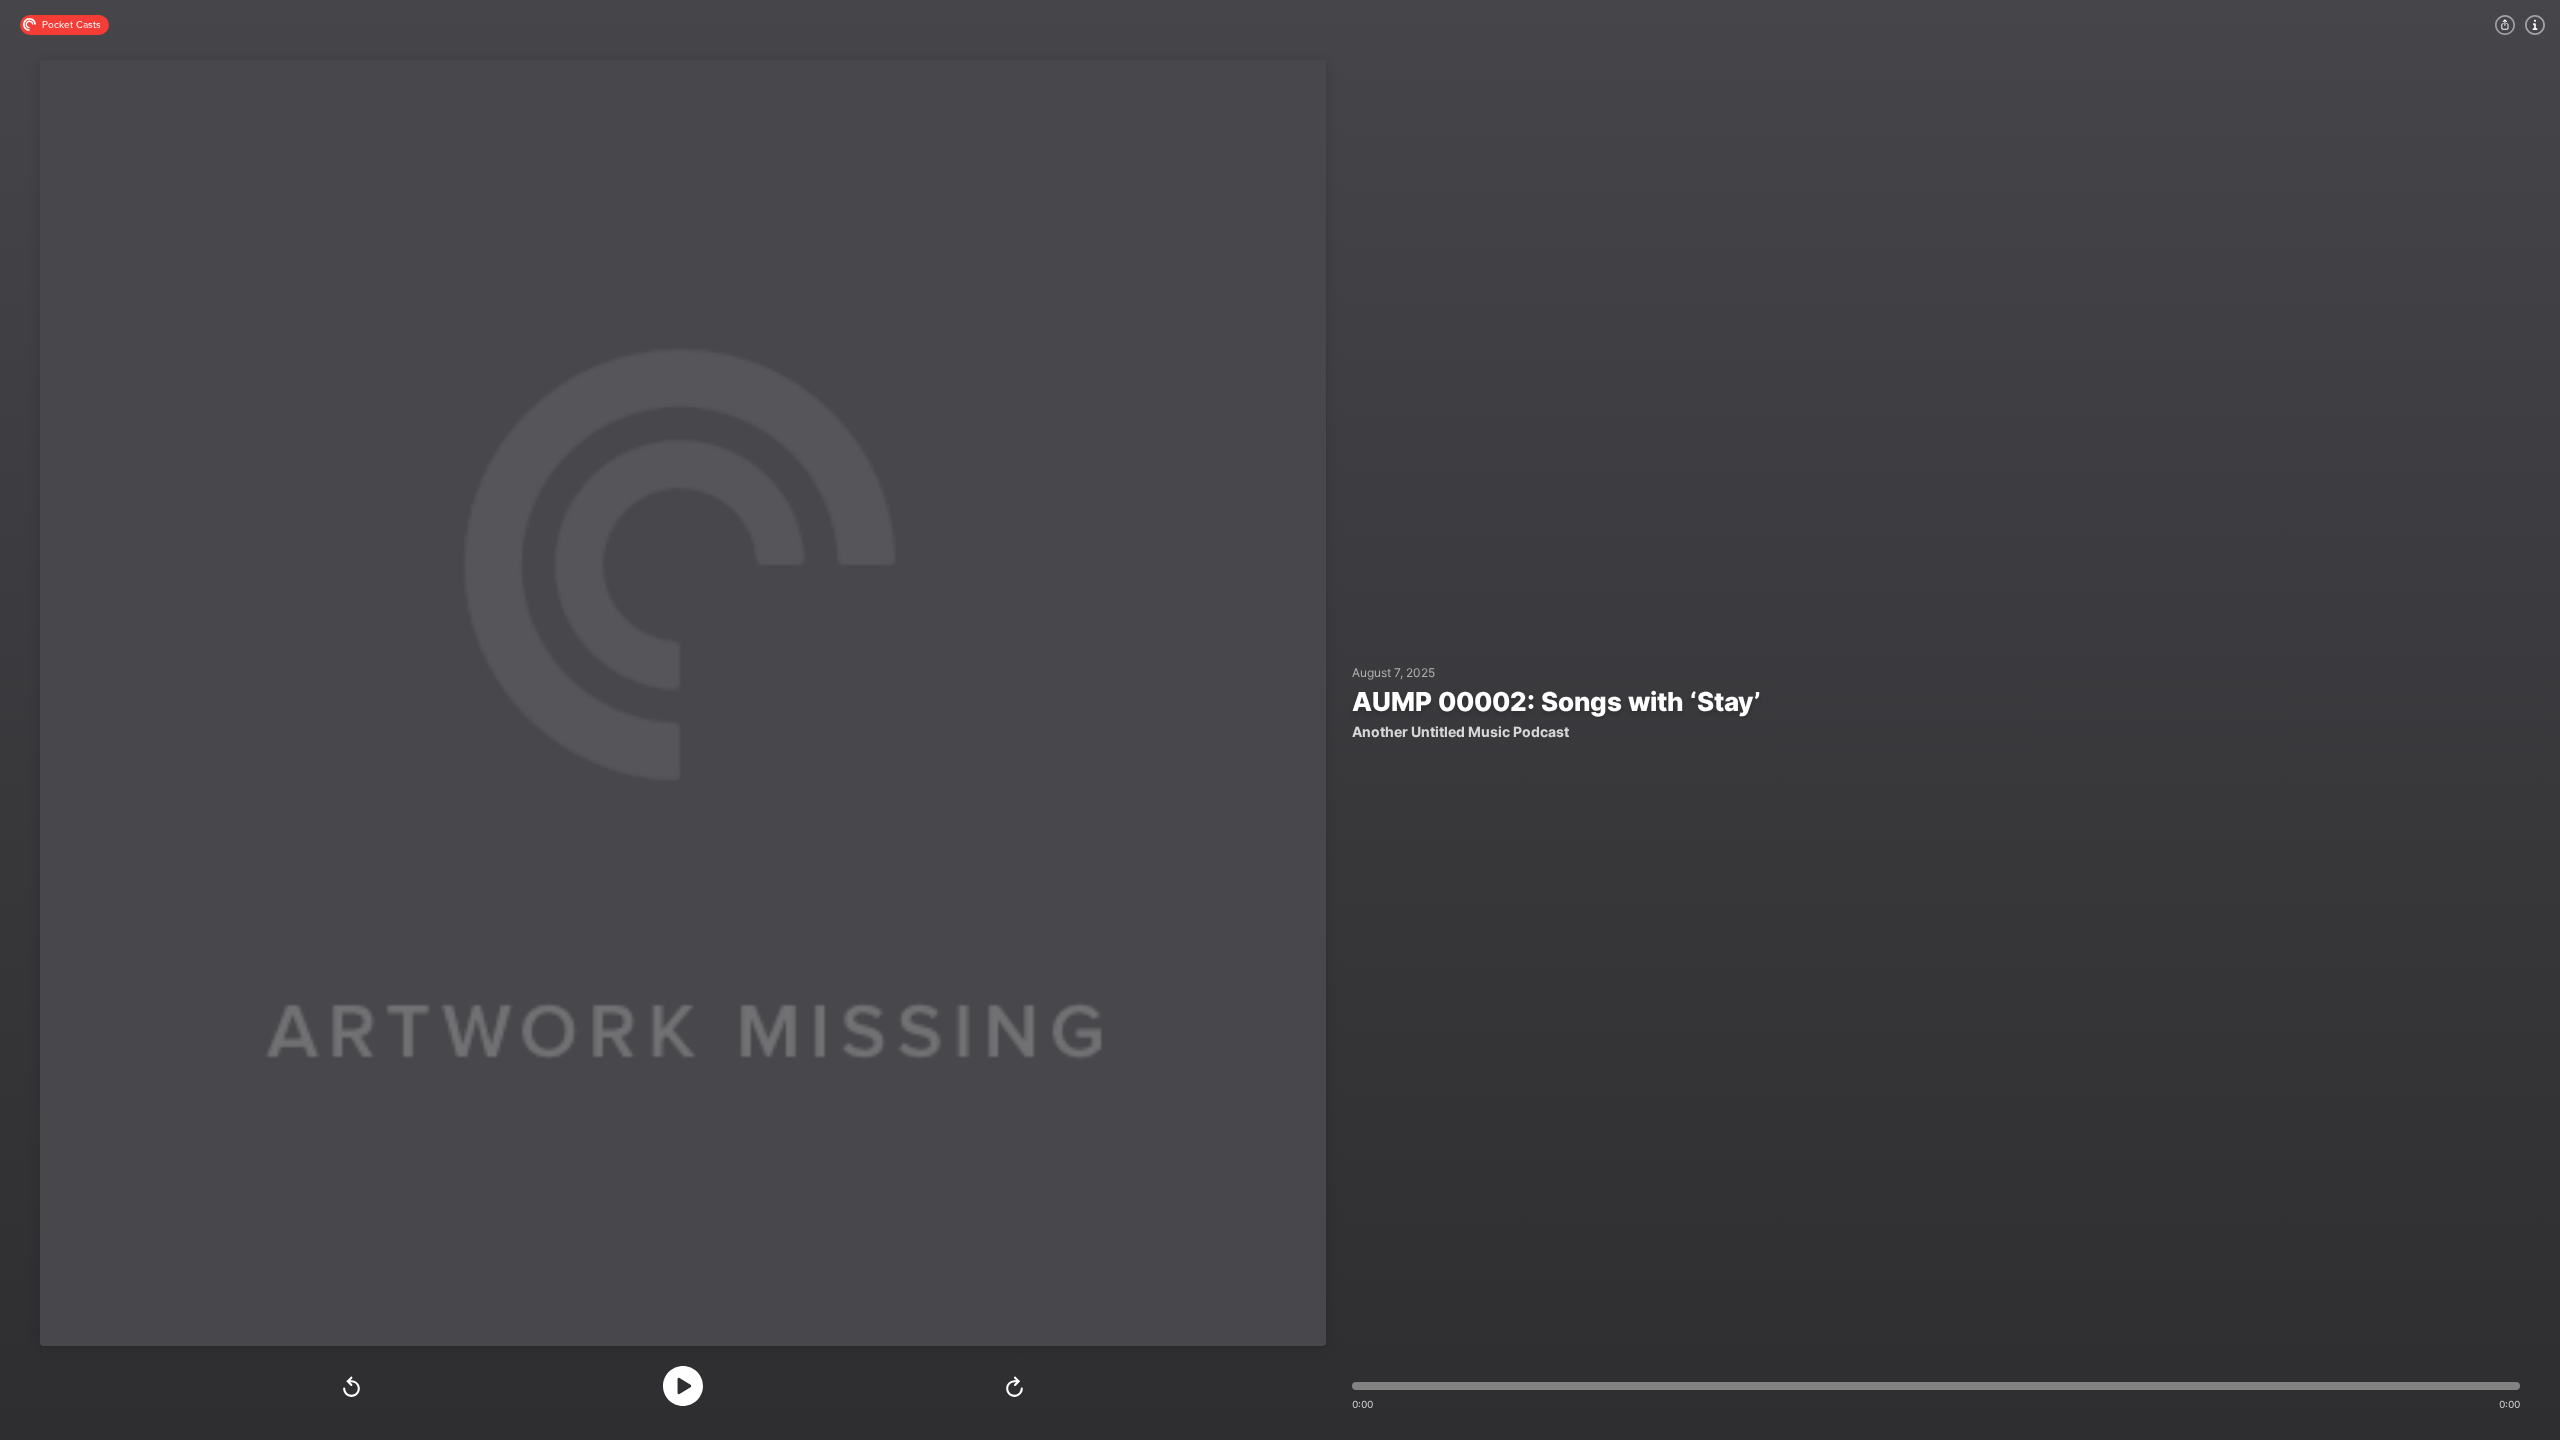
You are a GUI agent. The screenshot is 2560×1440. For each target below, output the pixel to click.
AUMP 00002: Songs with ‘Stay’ (1556, 701)
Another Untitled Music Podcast (1460, 732)
